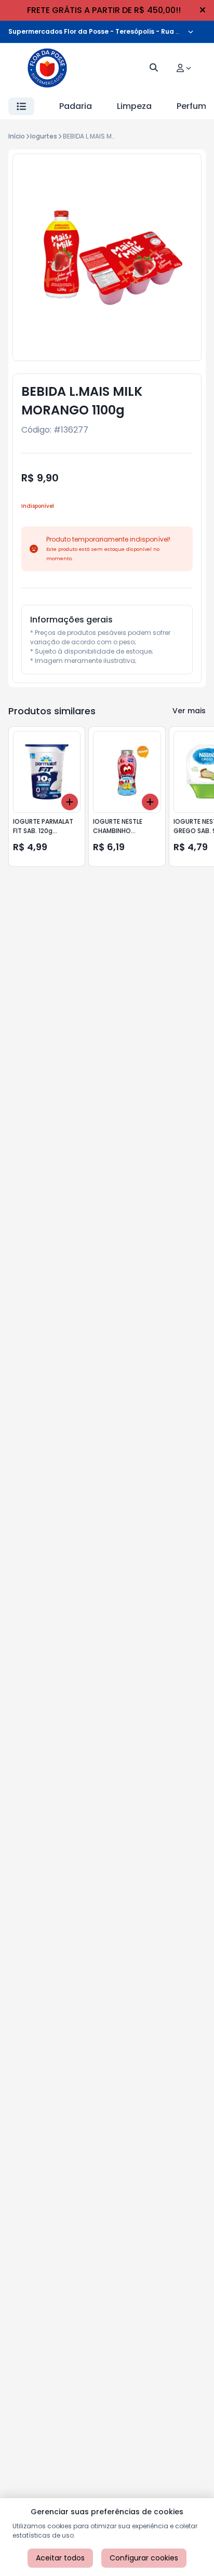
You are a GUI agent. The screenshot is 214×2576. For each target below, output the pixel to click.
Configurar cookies (144, 2558)
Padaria (76, 106)
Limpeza (134, 106)
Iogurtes (44, 136)
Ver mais (189, 711)
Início (17, 136)
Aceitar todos (60, 2558)
